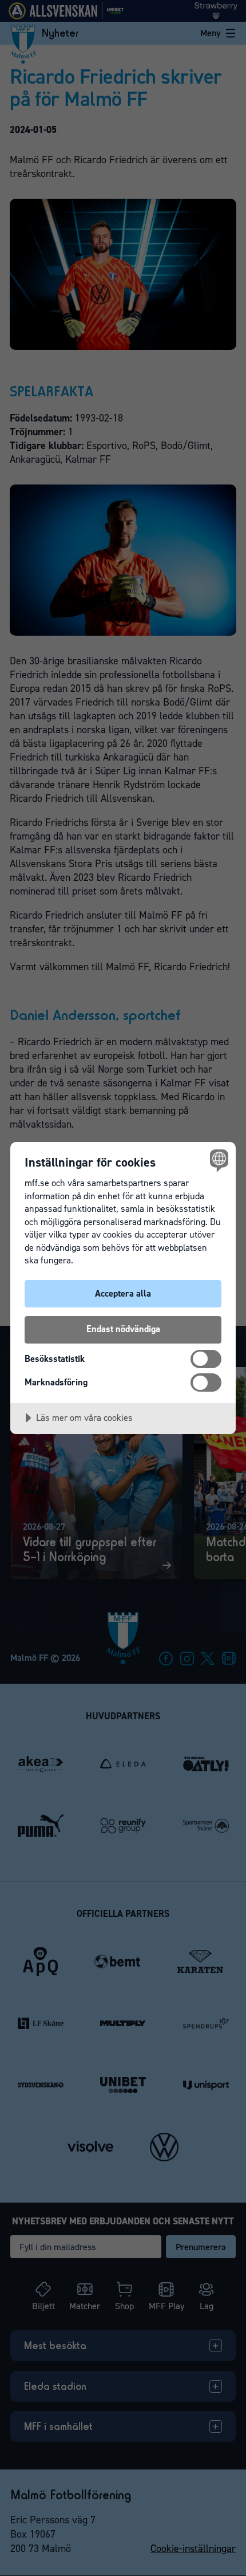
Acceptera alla (123, 1293)
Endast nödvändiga (123, 1329)
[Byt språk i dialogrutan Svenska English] (218, 1160)
